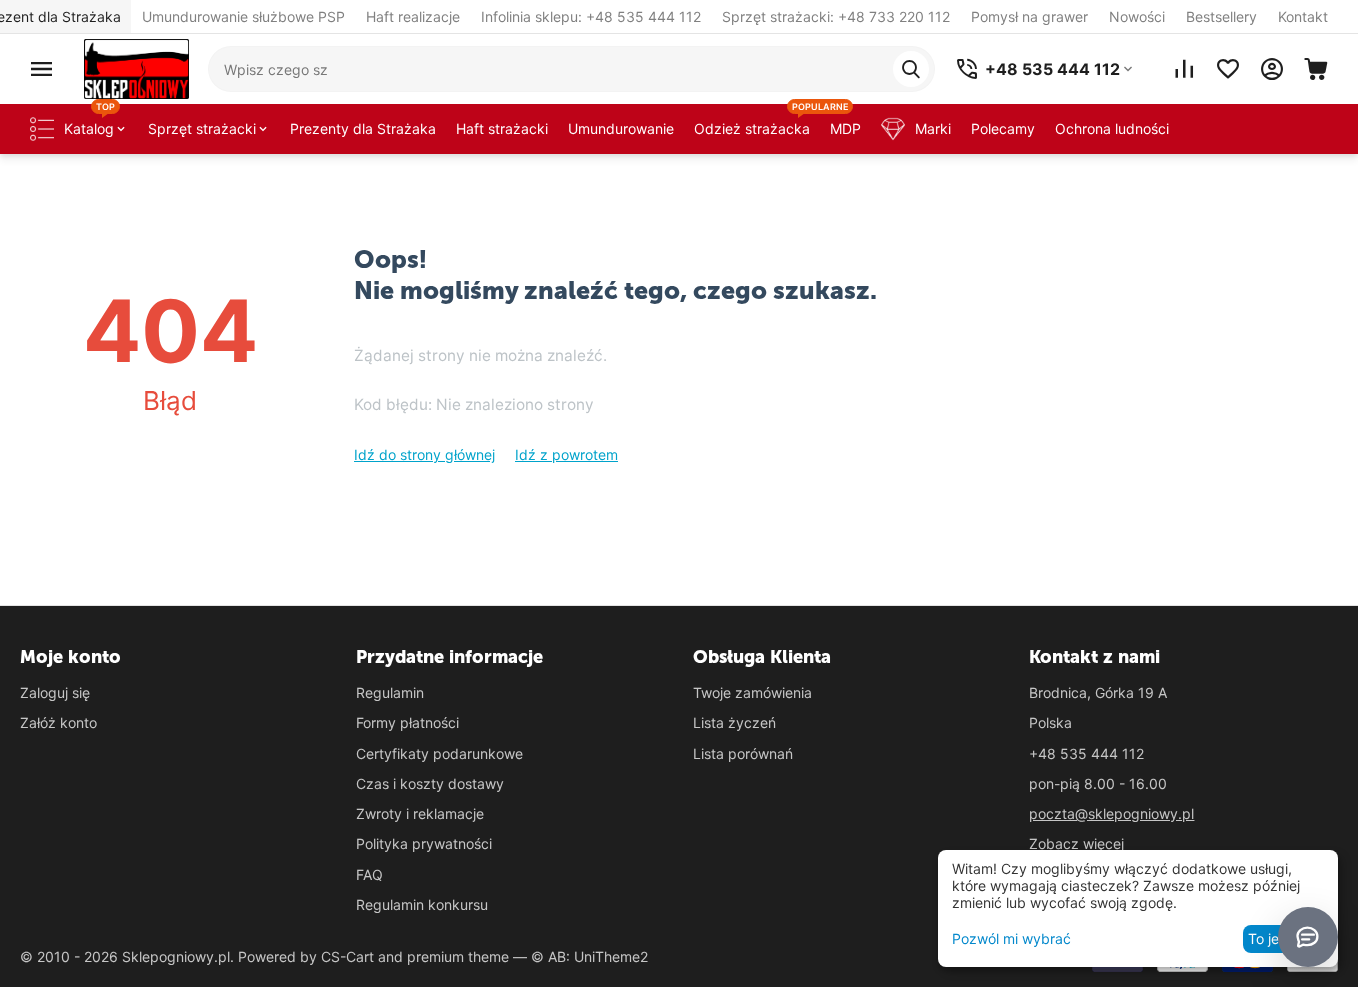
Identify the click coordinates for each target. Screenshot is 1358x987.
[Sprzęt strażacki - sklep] (136, 67)
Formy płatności (407, 722)
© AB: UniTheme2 (589, 956)
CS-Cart (347, 956)
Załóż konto (58, 722)
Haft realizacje (413, 16)
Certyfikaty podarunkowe (439, 753)
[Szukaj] (911, 69)
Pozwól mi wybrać (1011, 938)
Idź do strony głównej (424, 454)
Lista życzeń (734, 722)
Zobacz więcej (1076, 843)
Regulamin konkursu (422, 904)
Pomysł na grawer (1029, 16)
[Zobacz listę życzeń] (1228, 69)
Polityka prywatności (424, 843)
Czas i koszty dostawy (430, 783)
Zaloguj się (55, 692)
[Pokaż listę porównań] (1184, 69)
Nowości (1137, 16)
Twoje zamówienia (752, 692)
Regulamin (390, 692)
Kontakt (1303, 16)
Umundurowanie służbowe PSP (243, 16)
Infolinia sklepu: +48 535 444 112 (591, 16)
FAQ (369, 874)
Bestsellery (1221, 16)
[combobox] (571, 69)
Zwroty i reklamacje (420, 813)
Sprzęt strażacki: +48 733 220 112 (836, 16)
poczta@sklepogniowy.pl (1111, 813)
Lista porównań (743, 753)
